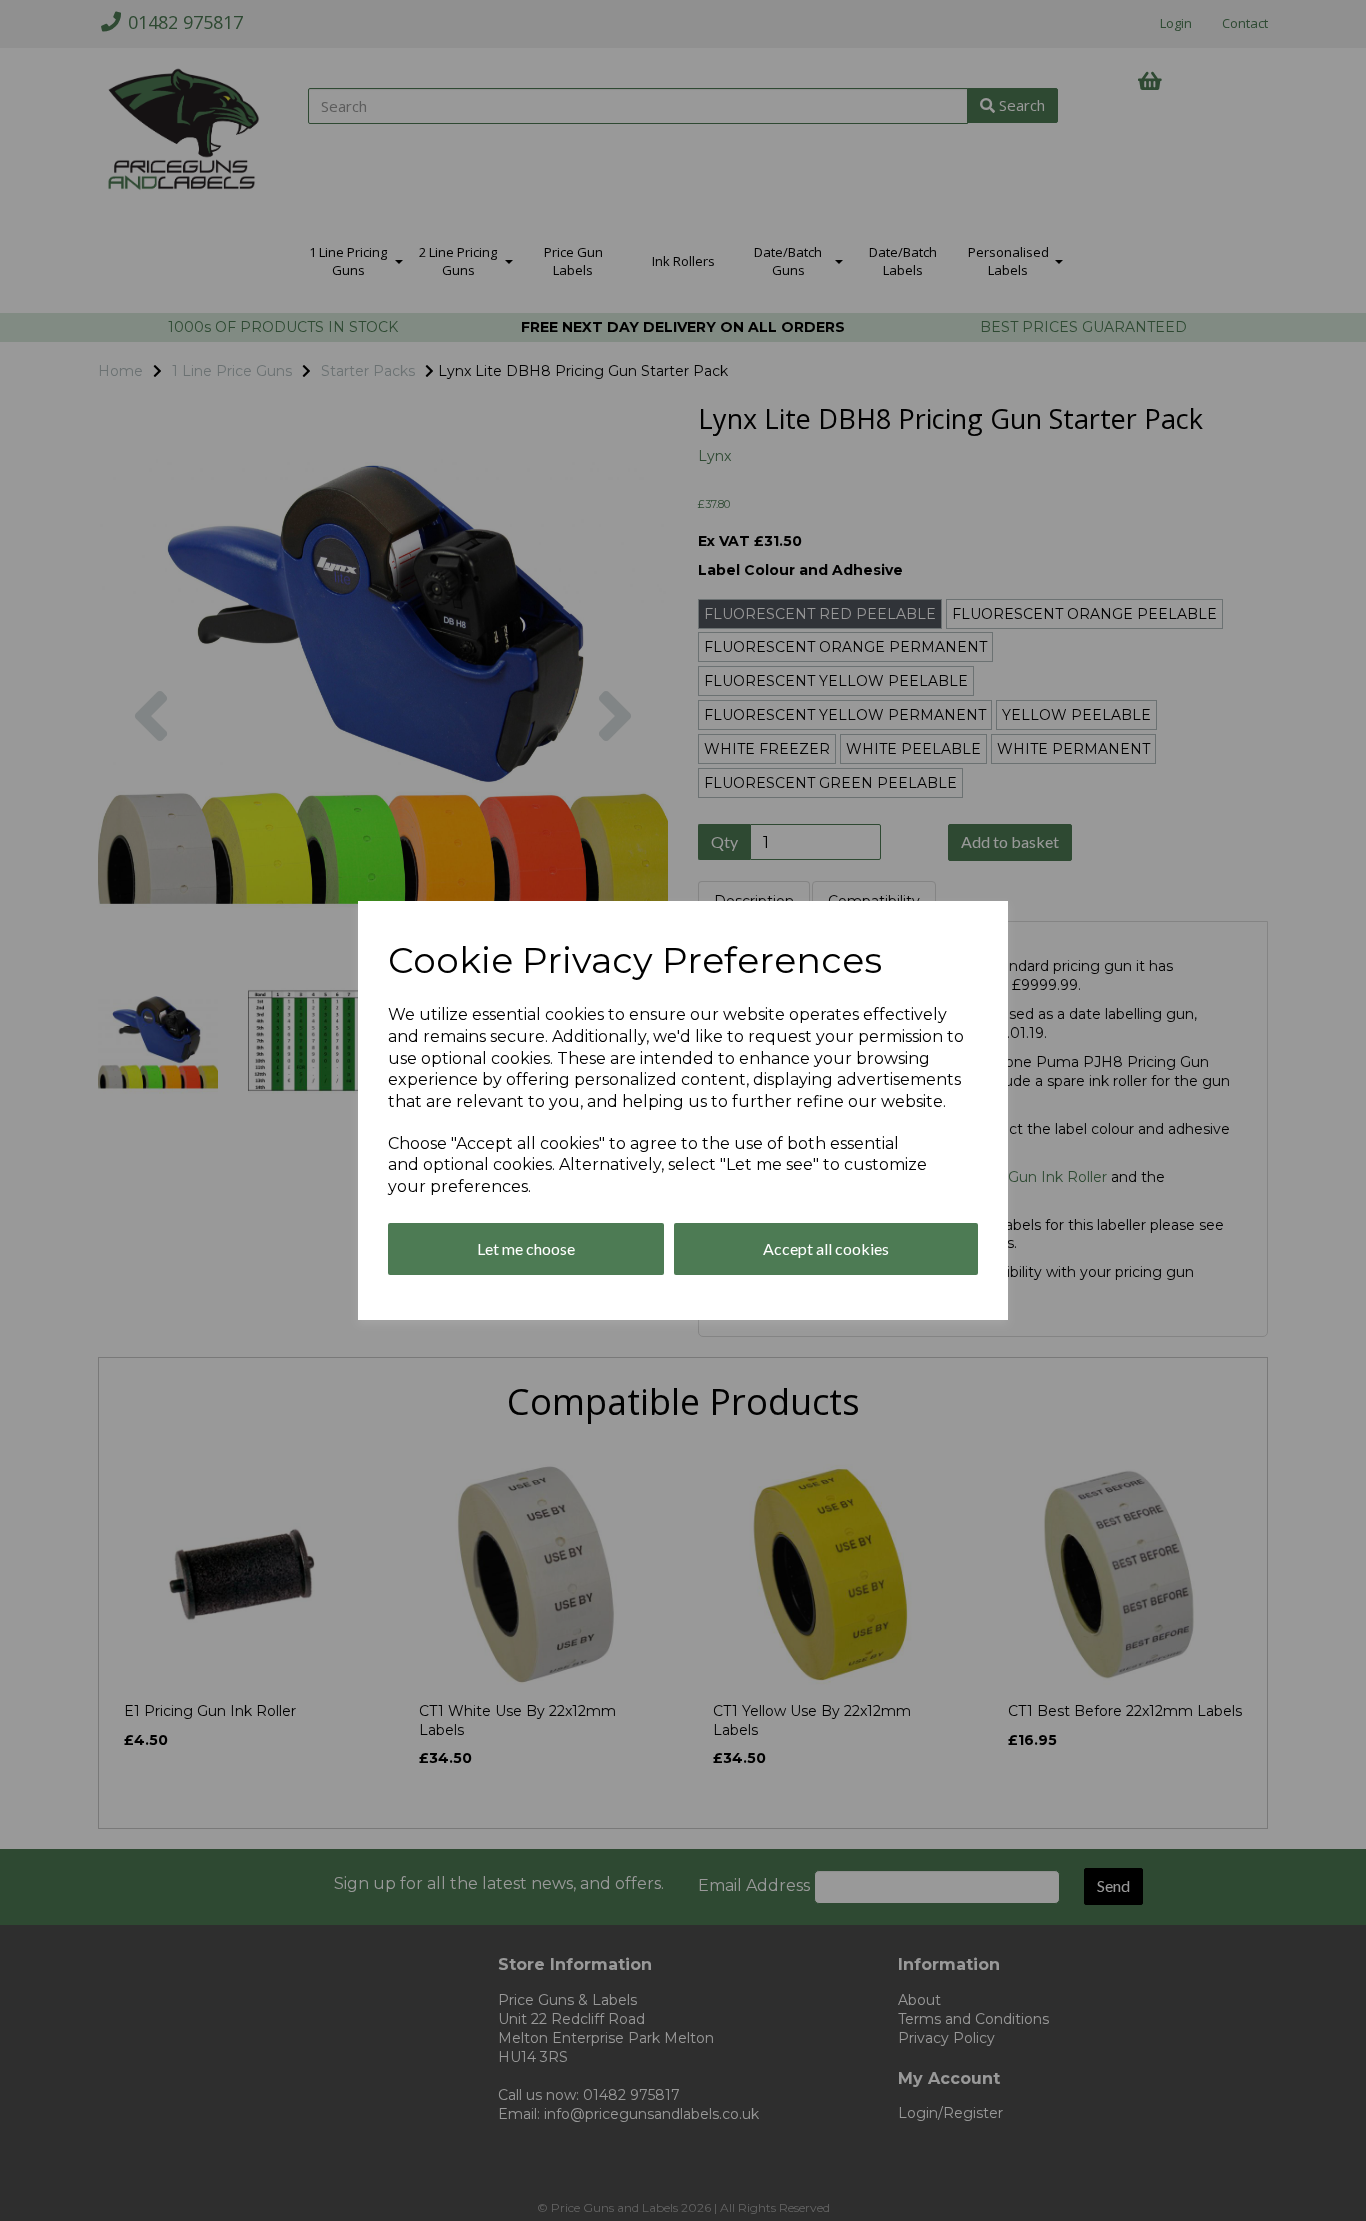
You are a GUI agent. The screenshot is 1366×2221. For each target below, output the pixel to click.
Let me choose (526, 1248)
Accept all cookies (826, 1248)
